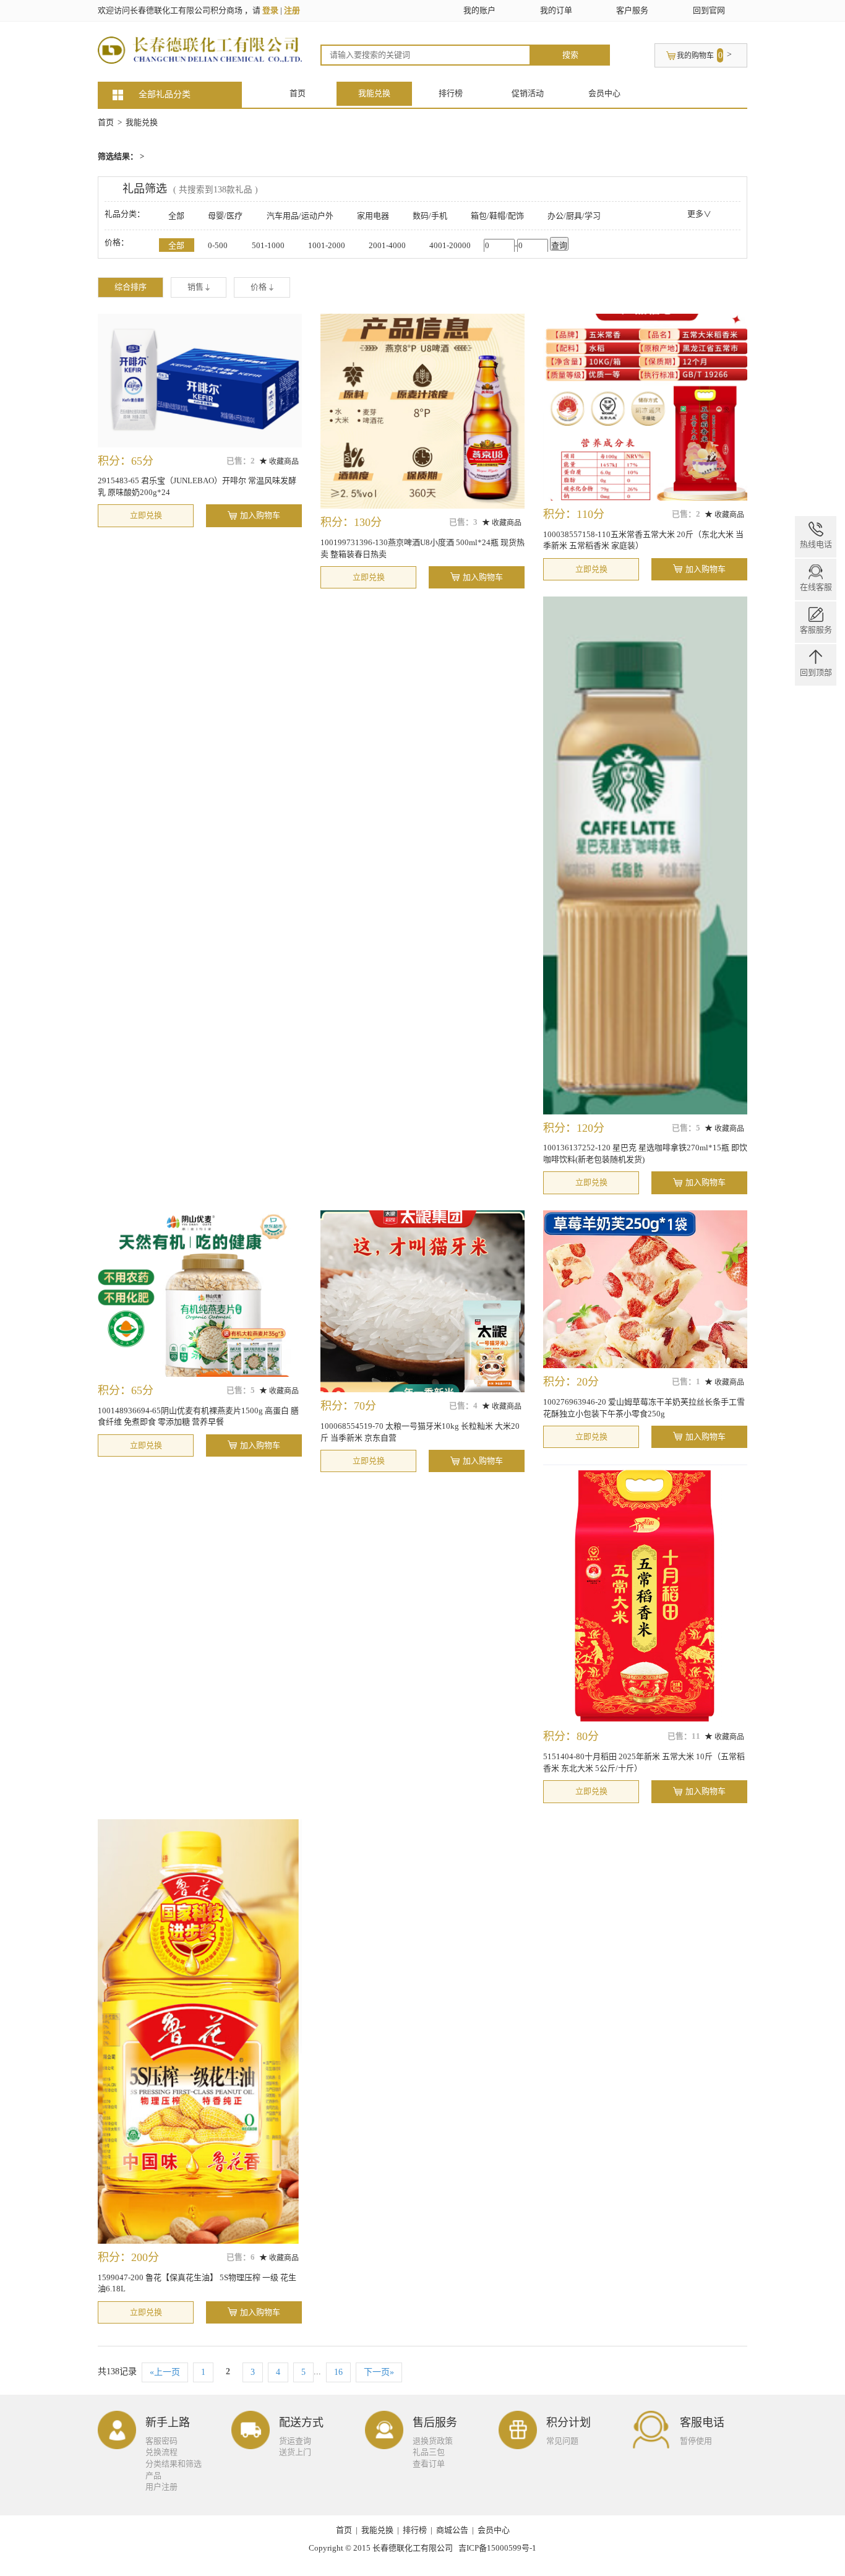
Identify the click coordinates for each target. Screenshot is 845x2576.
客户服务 (632, 10)
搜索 (570, 55)
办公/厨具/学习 (574, 216)
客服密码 (161, 2441)
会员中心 (604, 93)
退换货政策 (433, 2441)
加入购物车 (260, 515)
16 (338, 2372)
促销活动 (528, 93)
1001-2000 (327, 245)
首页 (298, 93)
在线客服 (816, 587)
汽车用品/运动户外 (300, 216)
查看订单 (429, 2464)
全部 (176, 216)
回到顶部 (816, 672)
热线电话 (816, 544)
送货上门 (295, 2452)
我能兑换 (374, 93)
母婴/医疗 (225, 216)
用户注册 (161, 2487)
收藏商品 (283, 462)
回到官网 (709, 10)
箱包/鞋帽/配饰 (497, 216)
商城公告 (452, 2530)
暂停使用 (696, 2441)
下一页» (379, 2372)
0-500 (218, 245)
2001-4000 (387, 245)
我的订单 (556, 10)
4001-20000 (450, 245)
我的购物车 (695, 56)
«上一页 (165, 2372)
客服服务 (816, 630)
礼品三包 (429, 2452)
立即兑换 (146, 515)
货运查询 (295, 2441)
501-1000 (268, 245)
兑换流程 (161, 2452)
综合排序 (131, 287)
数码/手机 (430, 216)
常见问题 (562, 2441)
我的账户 (479, 10)
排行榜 (451, 93)
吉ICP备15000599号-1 (497, 2548)
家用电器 (373, 216)
